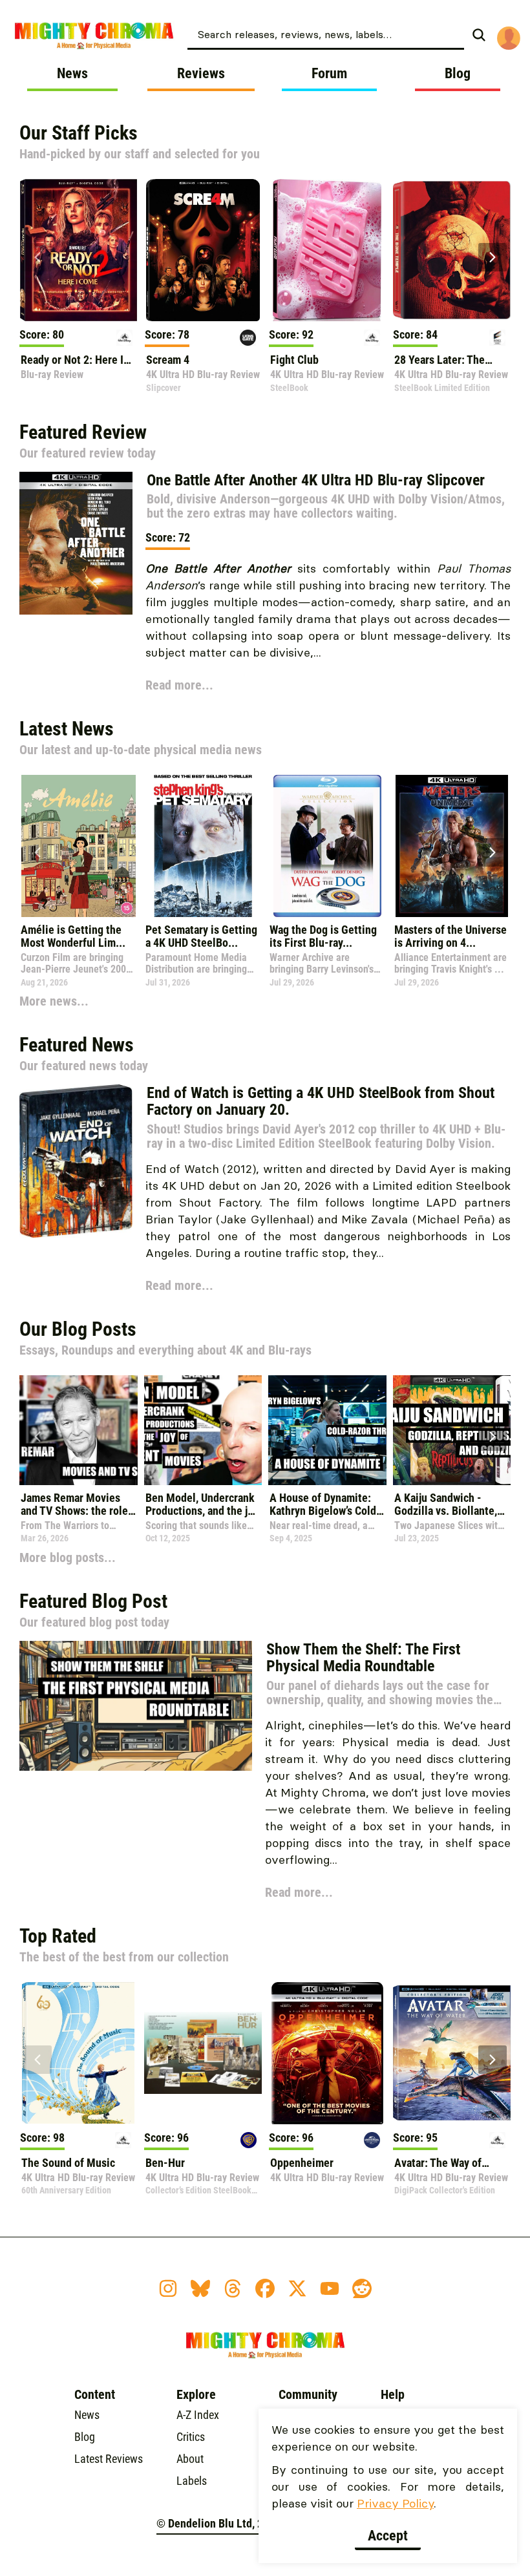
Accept (388, 2536)
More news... (54, 1001)
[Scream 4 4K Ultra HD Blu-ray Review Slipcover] (203, 250)
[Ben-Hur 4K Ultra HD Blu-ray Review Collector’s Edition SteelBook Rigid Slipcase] (203, 2053)
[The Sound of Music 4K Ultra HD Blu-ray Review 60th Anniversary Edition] (78, 2053)
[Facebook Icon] (265, 2288)
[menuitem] (341, 34)
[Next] (493, 257)
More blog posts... (68, 1557)
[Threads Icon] (233, 2288)
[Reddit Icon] (362, 2288)
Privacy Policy (395, 2503)
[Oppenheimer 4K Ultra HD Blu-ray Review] (327, 2053)
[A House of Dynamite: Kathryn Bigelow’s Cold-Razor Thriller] (327, 1430)
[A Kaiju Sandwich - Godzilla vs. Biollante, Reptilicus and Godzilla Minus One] (452, 1430)
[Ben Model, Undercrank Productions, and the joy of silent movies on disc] (203, 1430)
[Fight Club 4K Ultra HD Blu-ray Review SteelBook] (327, 250)
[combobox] (326, 34)
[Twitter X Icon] (297, 2288)
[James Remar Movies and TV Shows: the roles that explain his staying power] (79, 1430)
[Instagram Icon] (168, 2288)
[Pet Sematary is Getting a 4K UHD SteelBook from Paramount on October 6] (203, 846)
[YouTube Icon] (330, 2288)
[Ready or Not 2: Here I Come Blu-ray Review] (79, 250)
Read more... (179, 685)
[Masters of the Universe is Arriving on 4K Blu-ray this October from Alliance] (452, 846)
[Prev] (37, 257)
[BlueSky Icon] (200, 2288)
